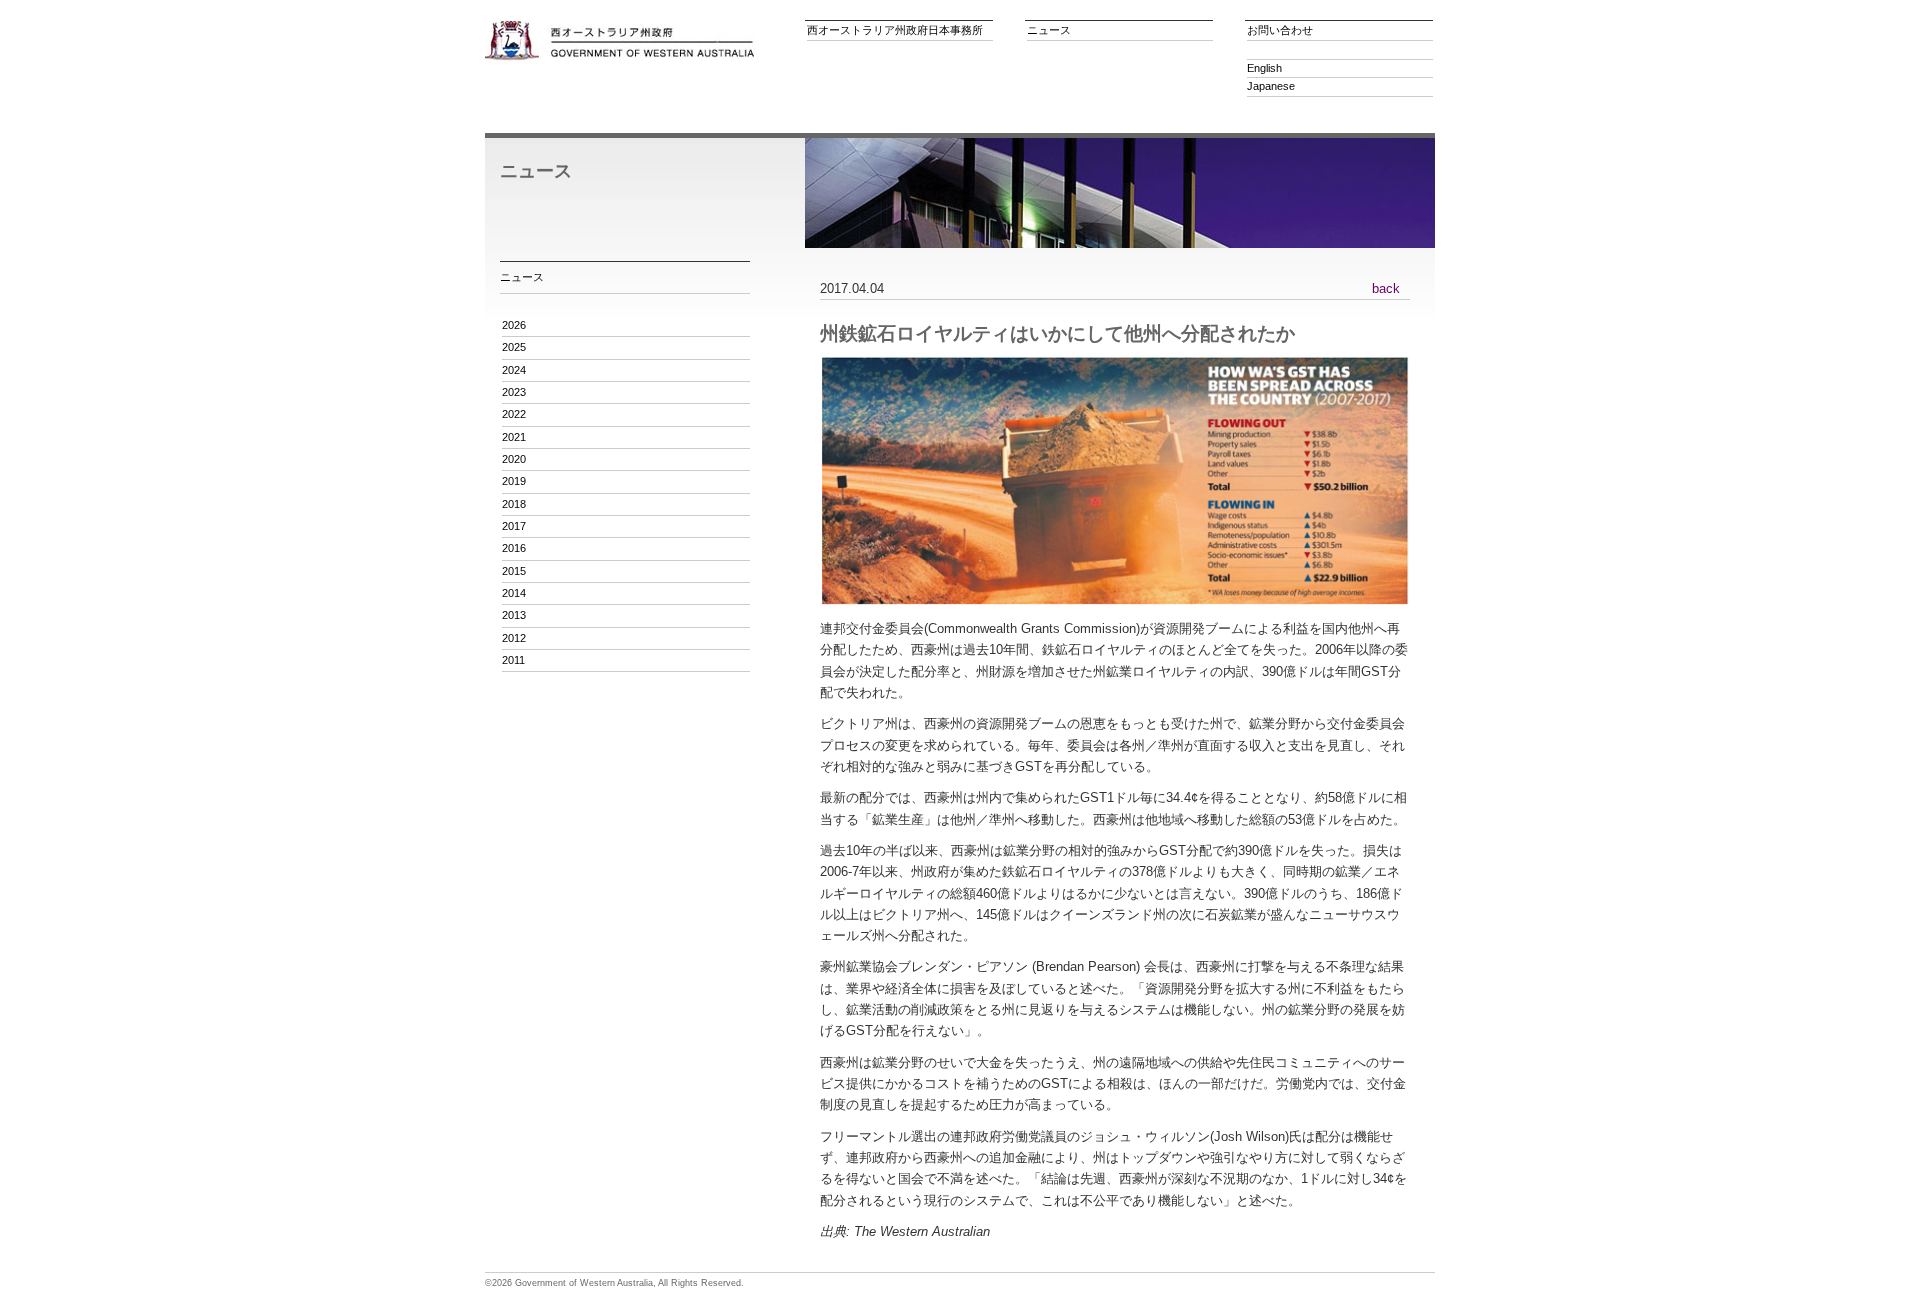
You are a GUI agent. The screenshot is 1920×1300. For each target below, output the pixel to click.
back (1386, 288)
